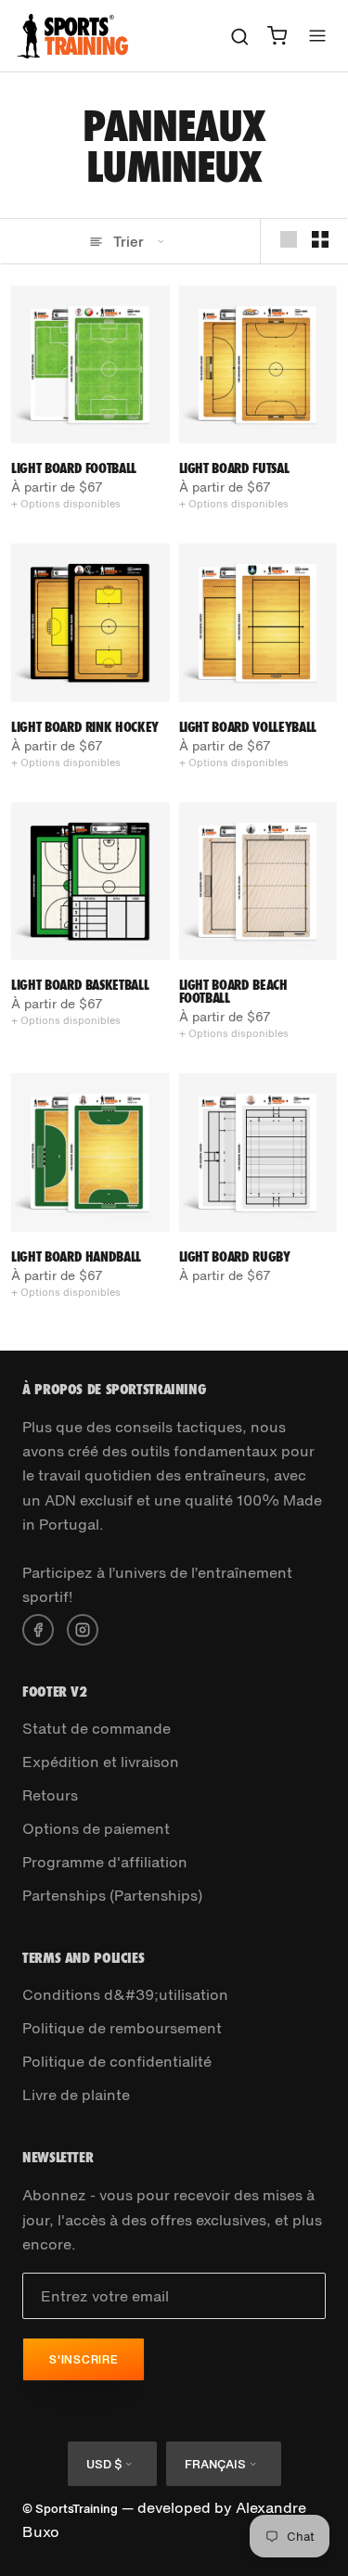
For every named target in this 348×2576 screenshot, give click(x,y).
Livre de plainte (76, 2095)
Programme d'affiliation (105, 1862)
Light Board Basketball (80, 985)
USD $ (104, 2464)
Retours (50, 1795)
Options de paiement (96, 1828)
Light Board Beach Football (233, 991)
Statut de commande (97, 1728)
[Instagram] (83, 1628)
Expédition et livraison (101, 1762)
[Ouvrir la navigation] (317, 36)
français (215, 2464)
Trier (129, 241)
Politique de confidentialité (117, 2061)
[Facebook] (38, 1628)
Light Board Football (74, 468)
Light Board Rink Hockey (85, 727)
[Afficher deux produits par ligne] (320, 240)
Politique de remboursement (122, 2028)
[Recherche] (240, 36)
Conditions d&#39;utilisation (125, 1994)
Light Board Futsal (234, 468)
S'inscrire (84, 2359)
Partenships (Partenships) (112, 1895)
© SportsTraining (70, 2509)
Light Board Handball (76, 1256)
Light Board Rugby (235, 1256)
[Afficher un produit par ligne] (289, 240)
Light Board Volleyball (248, 727)
